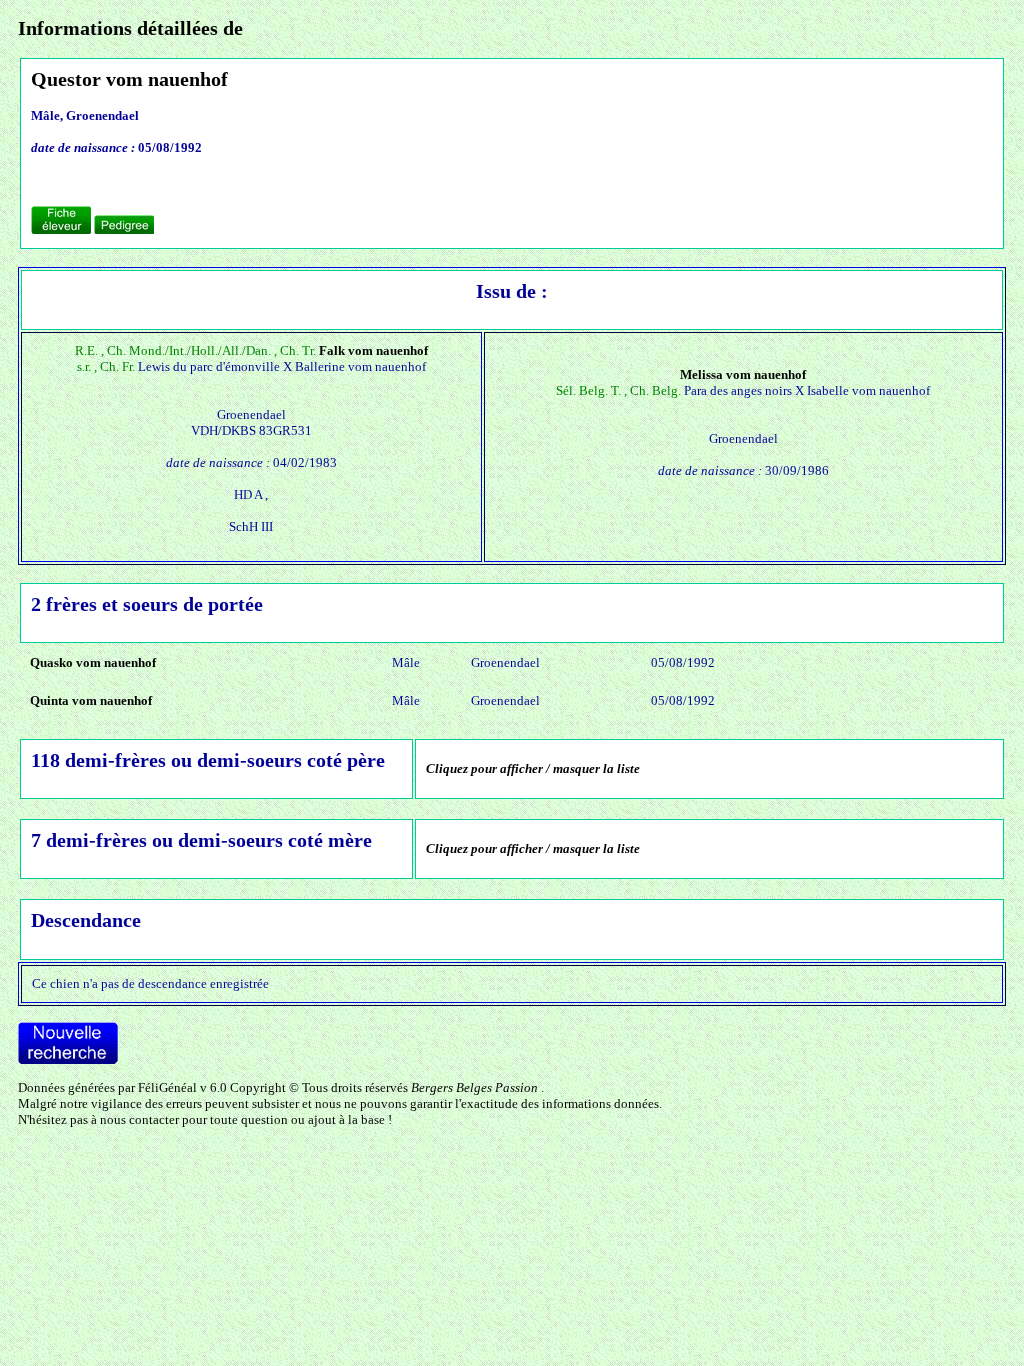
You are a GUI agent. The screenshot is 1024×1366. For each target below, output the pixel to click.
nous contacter (139, 1119)
